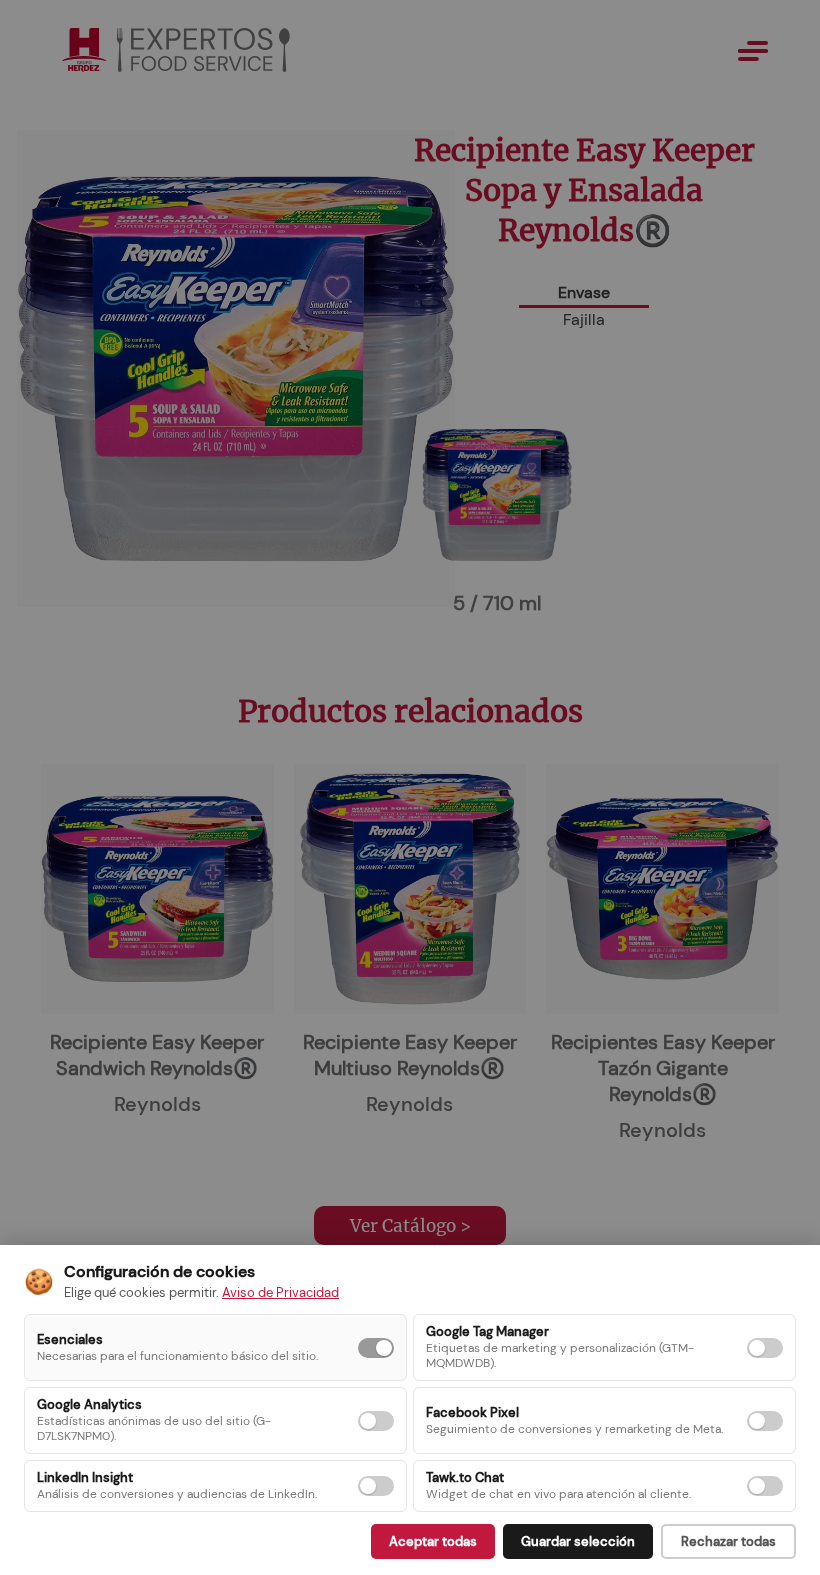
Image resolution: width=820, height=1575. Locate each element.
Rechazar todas (728, 1541)
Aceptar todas (433, 1541)
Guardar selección (578, 1541)
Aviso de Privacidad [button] (280, 1292)
